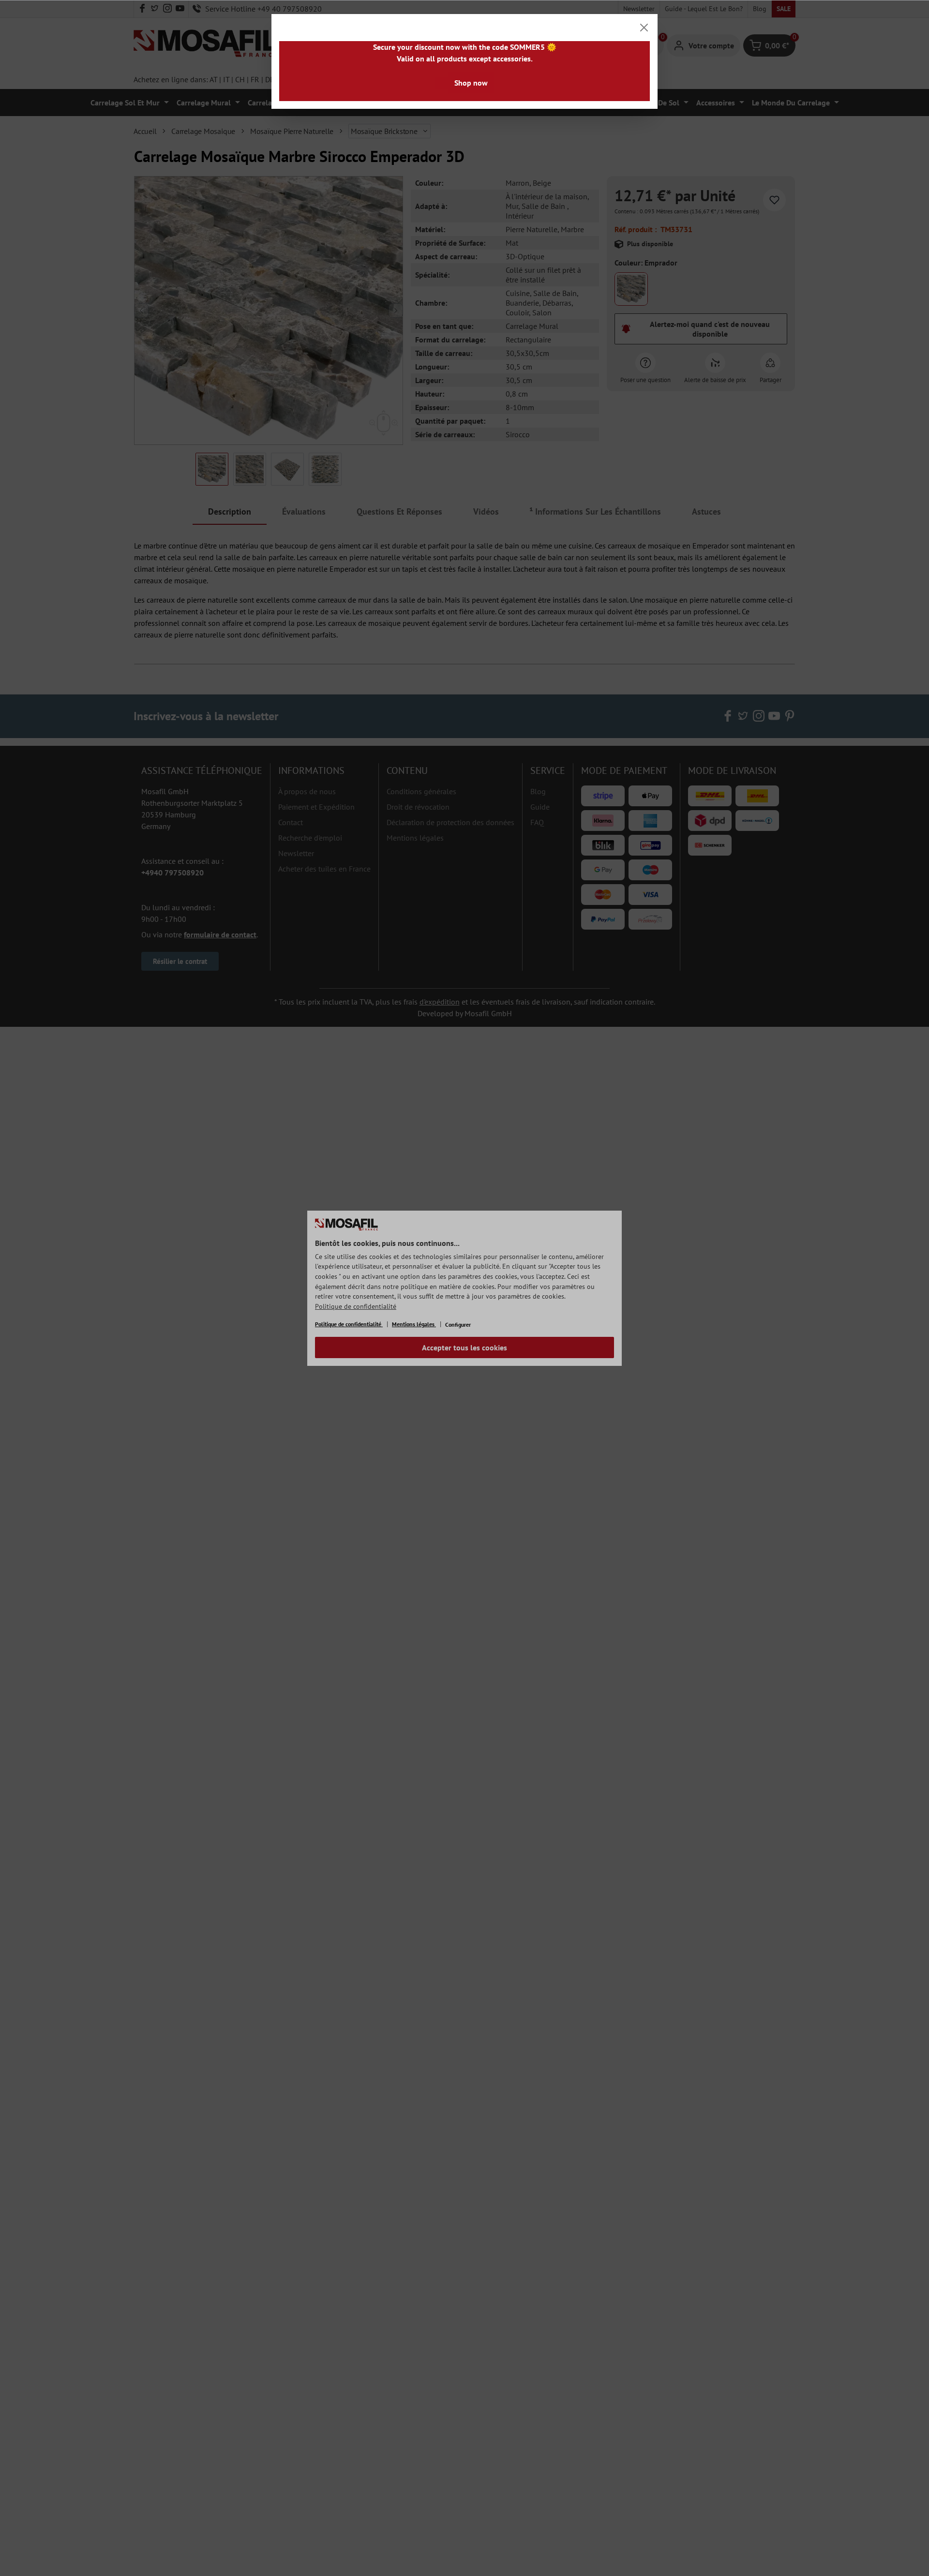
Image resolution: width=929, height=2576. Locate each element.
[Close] (644, 28)
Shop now (471, 83)
